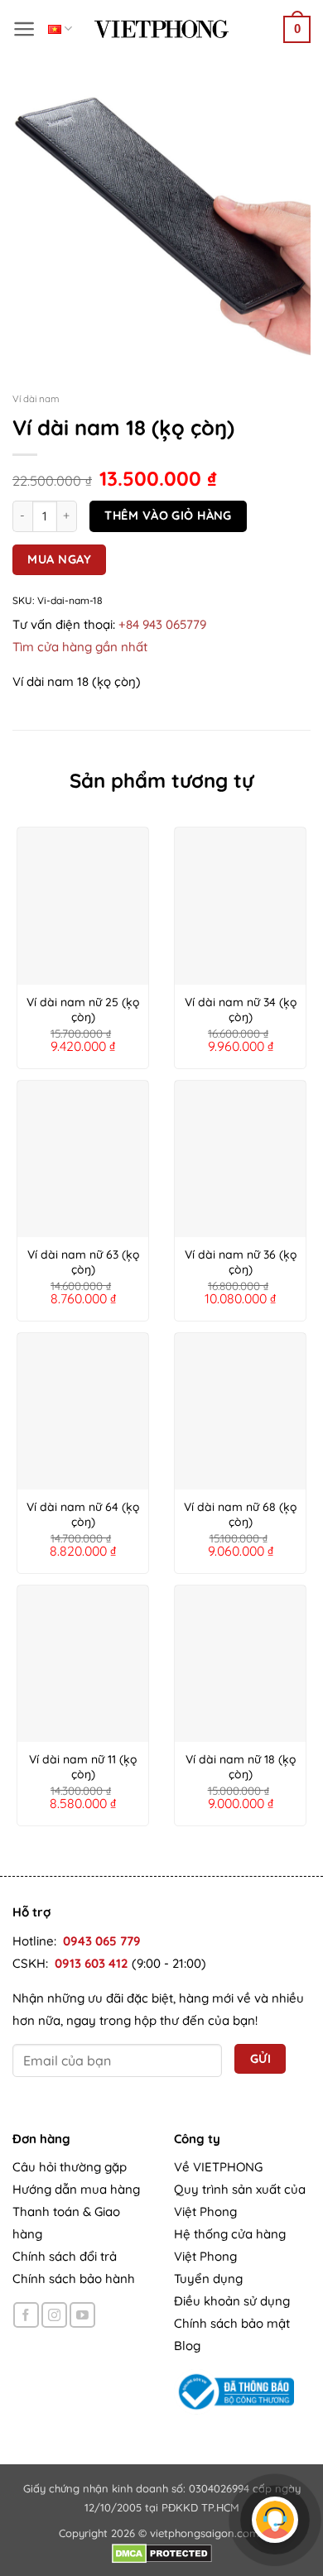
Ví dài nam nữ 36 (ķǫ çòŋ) (241, 1262)
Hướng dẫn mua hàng (76, 2189)
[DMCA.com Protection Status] (162, 2552)
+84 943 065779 (162, 624)
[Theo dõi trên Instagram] (54, 2315)
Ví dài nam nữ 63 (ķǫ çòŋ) (83, 1262)
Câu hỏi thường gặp (70, 2167)
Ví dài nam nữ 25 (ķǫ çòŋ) (83, 1010)
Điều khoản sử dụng (232, 2301)
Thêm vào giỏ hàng (168, 515)
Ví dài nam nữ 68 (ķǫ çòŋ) (240, 1514)
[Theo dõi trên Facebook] (26, 2315)
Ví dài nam (36, 398)
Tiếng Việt (60, 29)
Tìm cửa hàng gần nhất (80, 647)
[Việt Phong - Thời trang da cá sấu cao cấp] (161, 29)
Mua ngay (59, 559)
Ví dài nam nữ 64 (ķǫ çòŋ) (83, 1514)
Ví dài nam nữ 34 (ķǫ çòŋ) (241, 1010)
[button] (24, 29)
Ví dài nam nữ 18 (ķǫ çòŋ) (241, 1767)
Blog (187, 2346)
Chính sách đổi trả (65, 2256)
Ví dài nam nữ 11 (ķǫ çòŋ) (83, 1767)
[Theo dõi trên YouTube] (82, 2315)
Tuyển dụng (208, 2279)
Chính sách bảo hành (74, 2279)
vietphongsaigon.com (205, 2533)
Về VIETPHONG (218, 2167)
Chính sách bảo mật (232, 2323)
